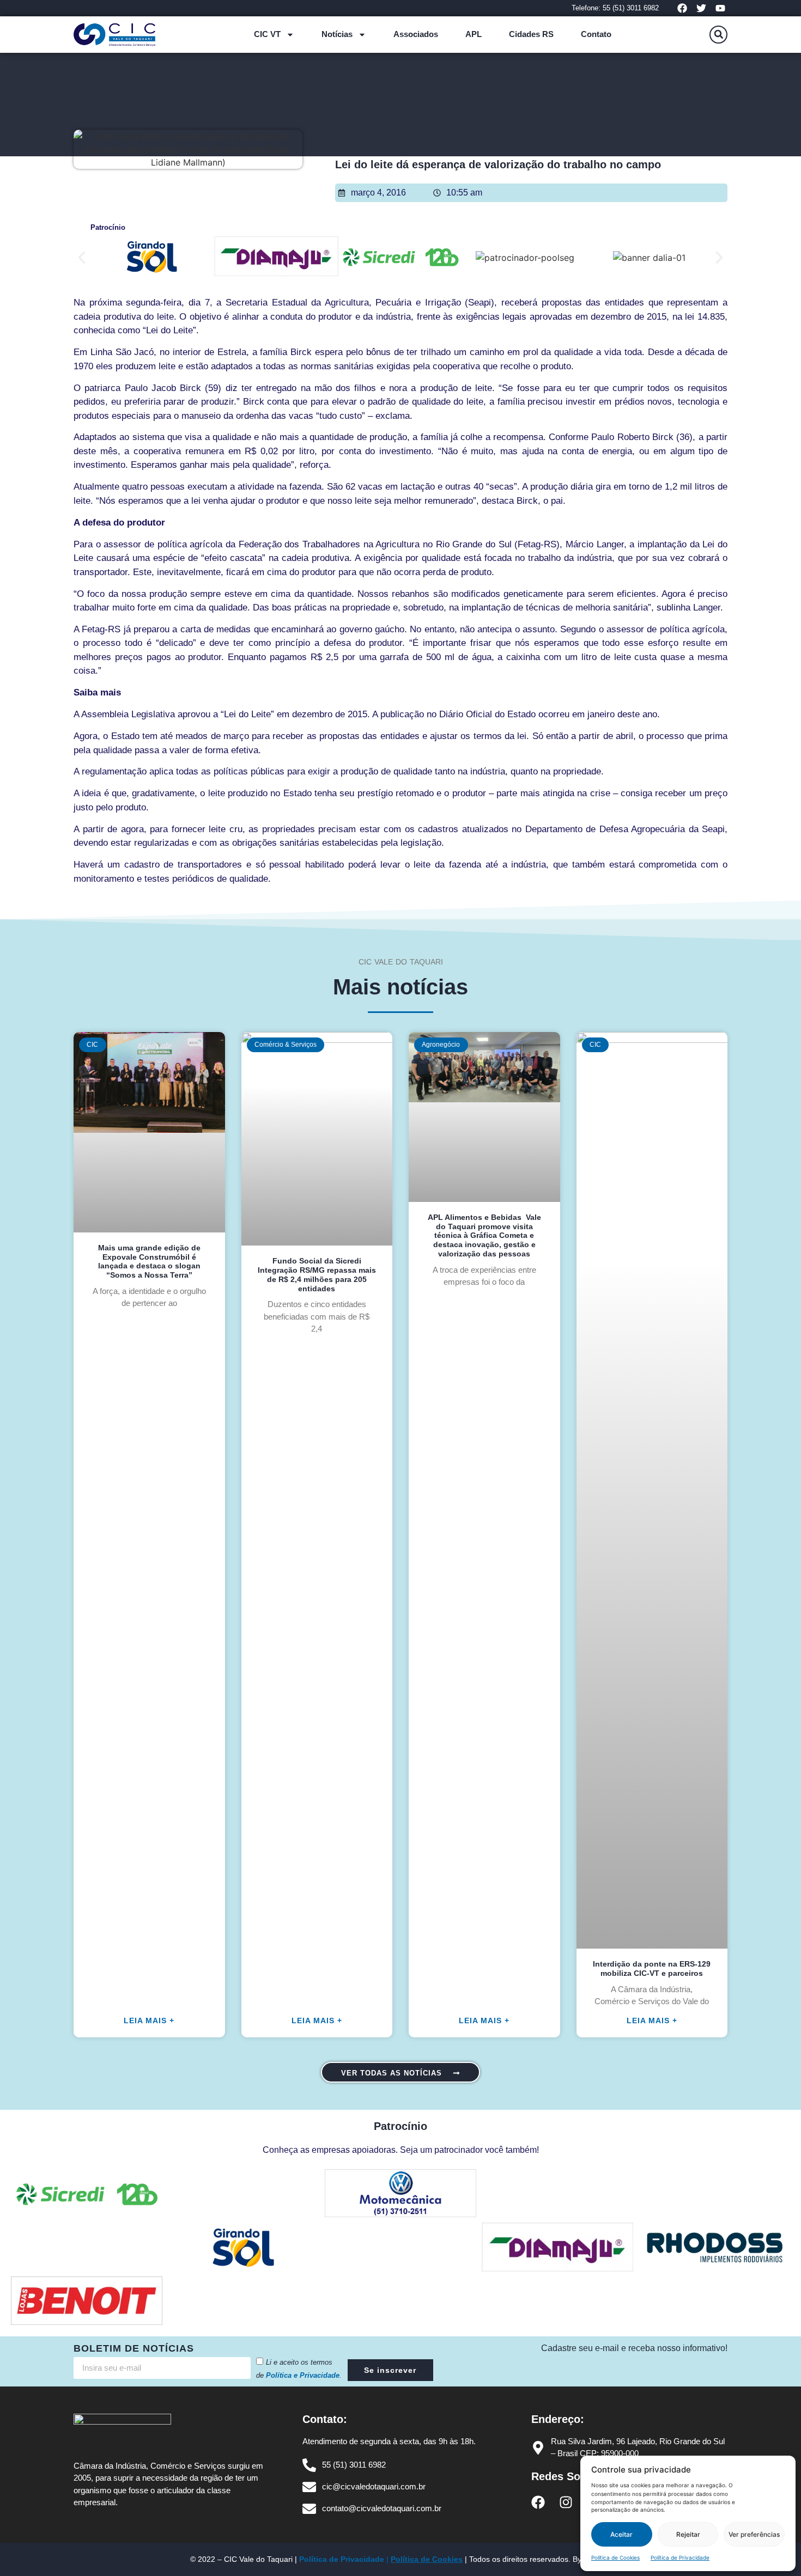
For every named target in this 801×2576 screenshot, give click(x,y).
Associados (416, 34)
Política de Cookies (615, 2557)
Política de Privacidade (680, 2557)
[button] (718, 35)
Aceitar (621, 2534)
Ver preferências (754, 2534)
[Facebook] (682, 8)
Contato (596, 34)
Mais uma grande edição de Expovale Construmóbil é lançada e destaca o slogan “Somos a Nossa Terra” (149, 1261)
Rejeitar (688, 2534)
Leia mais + (149, 2020)
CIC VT (267, 34)
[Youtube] (721, 8)
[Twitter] (702, 8)
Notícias (337, 34)
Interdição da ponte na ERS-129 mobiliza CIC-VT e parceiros (652, 1968)
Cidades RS (531, 34)
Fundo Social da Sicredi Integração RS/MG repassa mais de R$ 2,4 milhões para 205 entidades (317, 1274)
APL (474, 34)
